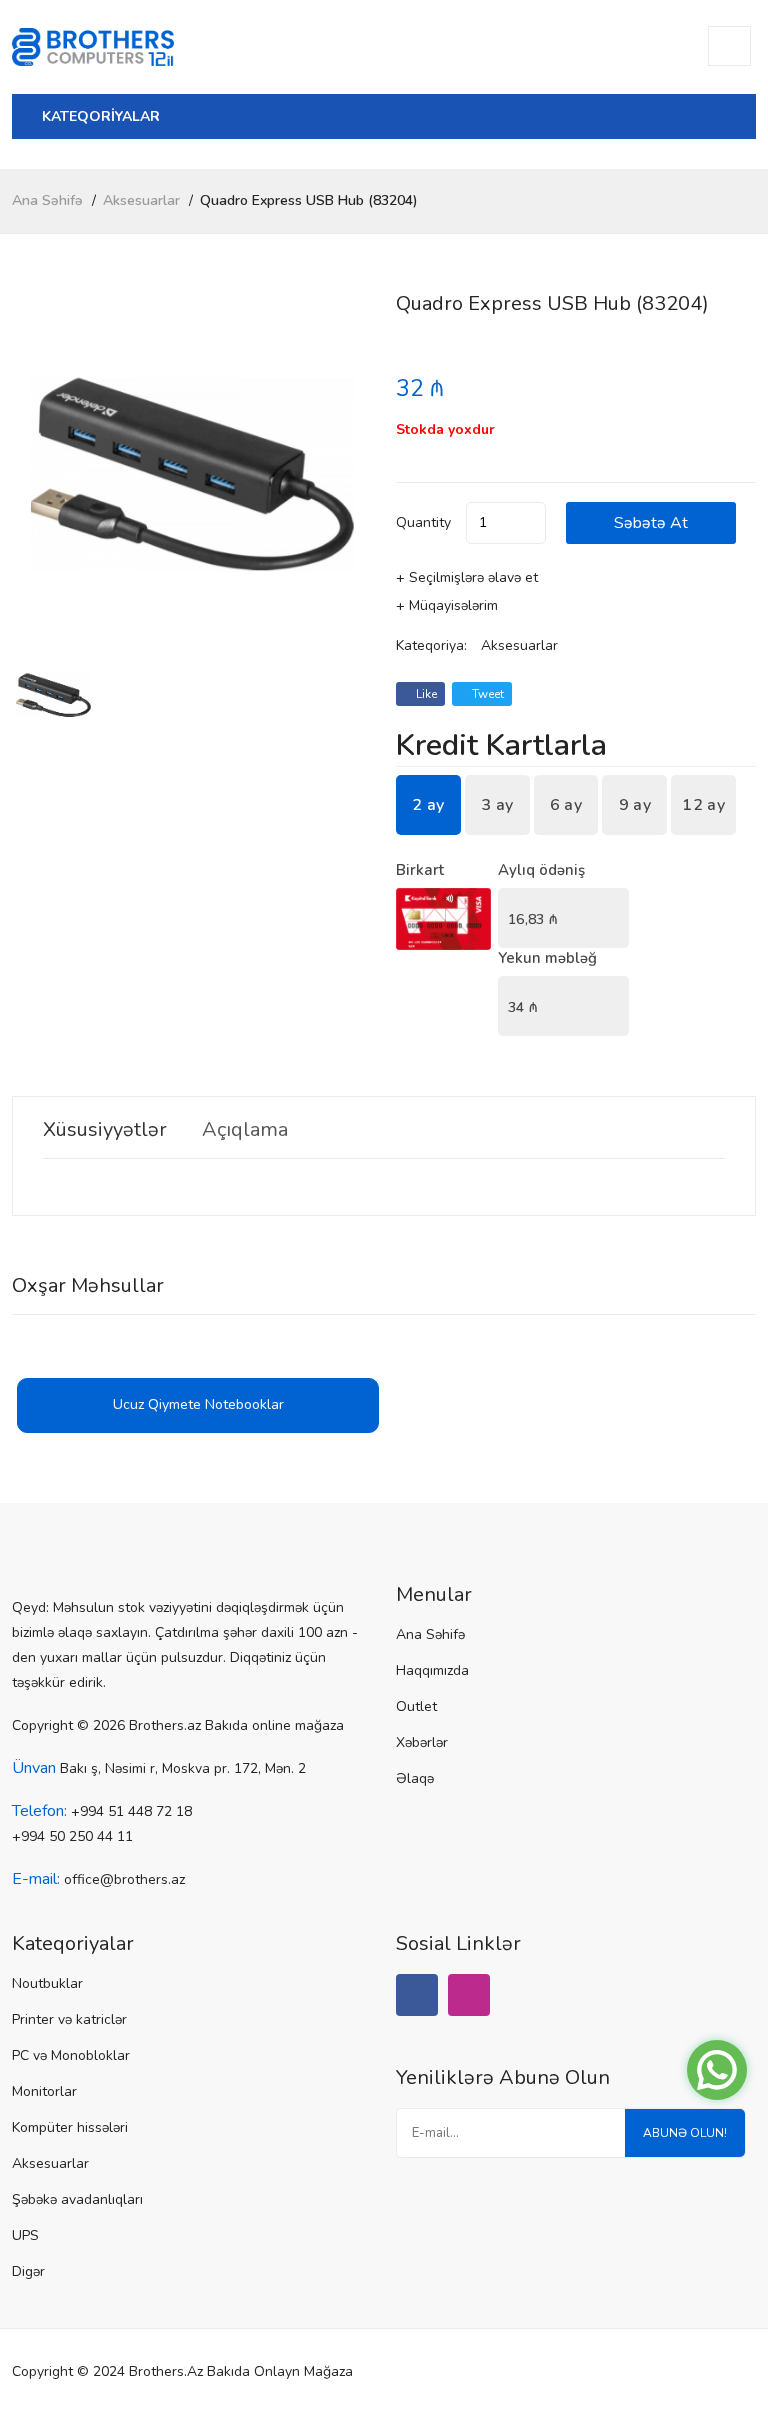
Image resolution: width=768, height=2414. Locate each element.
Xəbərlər (422, 1742)
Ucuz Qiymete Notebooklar (198, 1404)
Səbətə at (651, 523)
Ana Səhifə (47, 200)
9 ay (635, 805)
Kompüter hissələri (70, 2127)
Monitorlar (44, 2091)
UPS (25, 2235)
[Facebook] (417, 1995)
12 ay (703, 805)
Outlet (416, 1706)
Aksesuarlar (141, 200)
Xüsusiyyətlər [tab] (105, 1130)
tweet (486, 694)
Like (425, 694)
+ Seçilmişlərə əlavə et (467, 577)
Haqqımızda (432, 1670)
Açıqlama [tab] (245, 1130)
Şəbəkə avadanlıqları (77, 2199)
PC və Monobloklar (71, 2055)
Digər (28, 2271)
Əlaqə (415, 1778)
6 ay (566, 805)
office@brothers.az (124, 1879)
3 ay (497, 805)
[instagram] (469, 1995)
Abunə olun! (685, 2133)
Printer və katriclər (69, 2019)
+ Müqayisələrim (447, 605)
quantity (423, 522)
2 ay (428, 805)
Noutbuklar (47, 1983)
